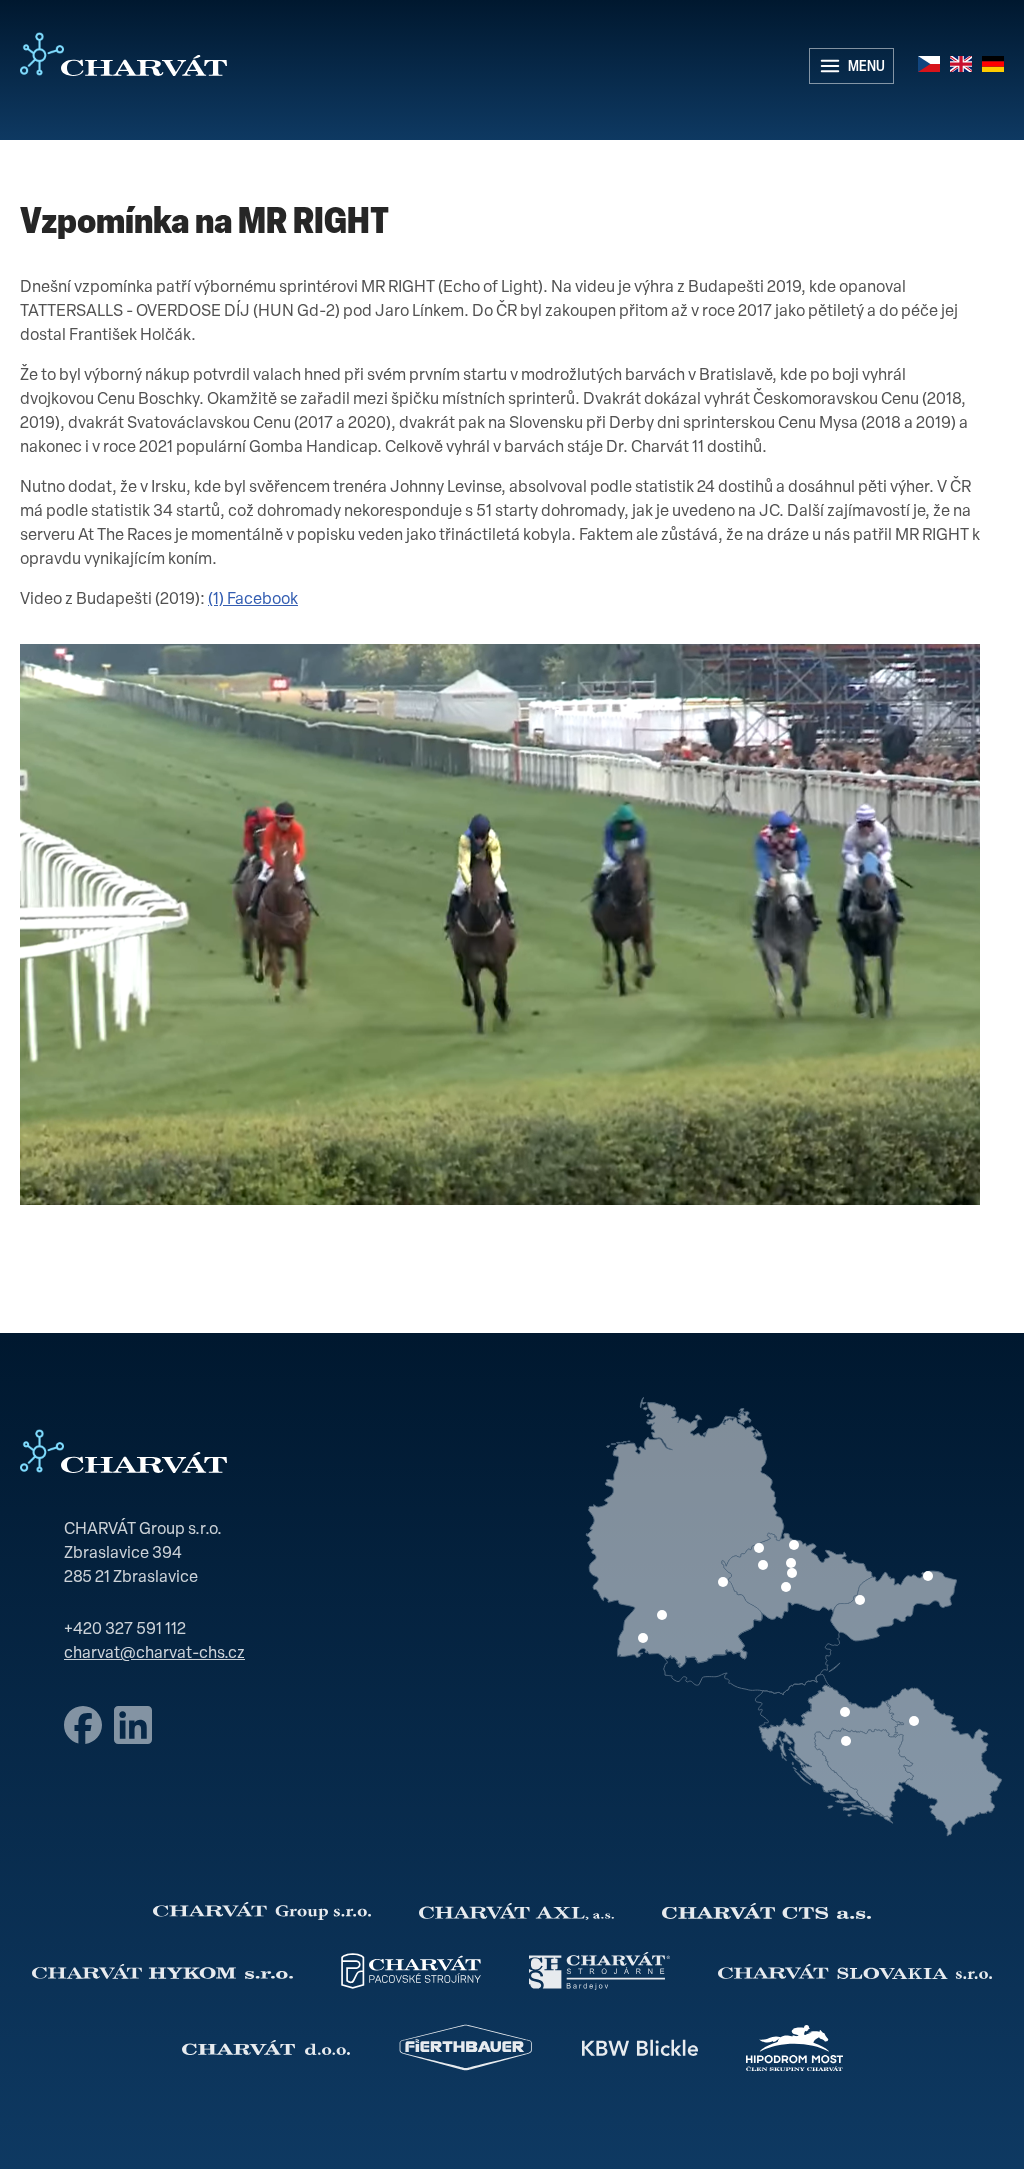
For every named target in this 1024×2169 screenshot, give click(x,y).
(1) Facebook (253, 600)
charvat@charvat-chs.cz (154, 1654)
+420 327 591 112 (125, 1630)
